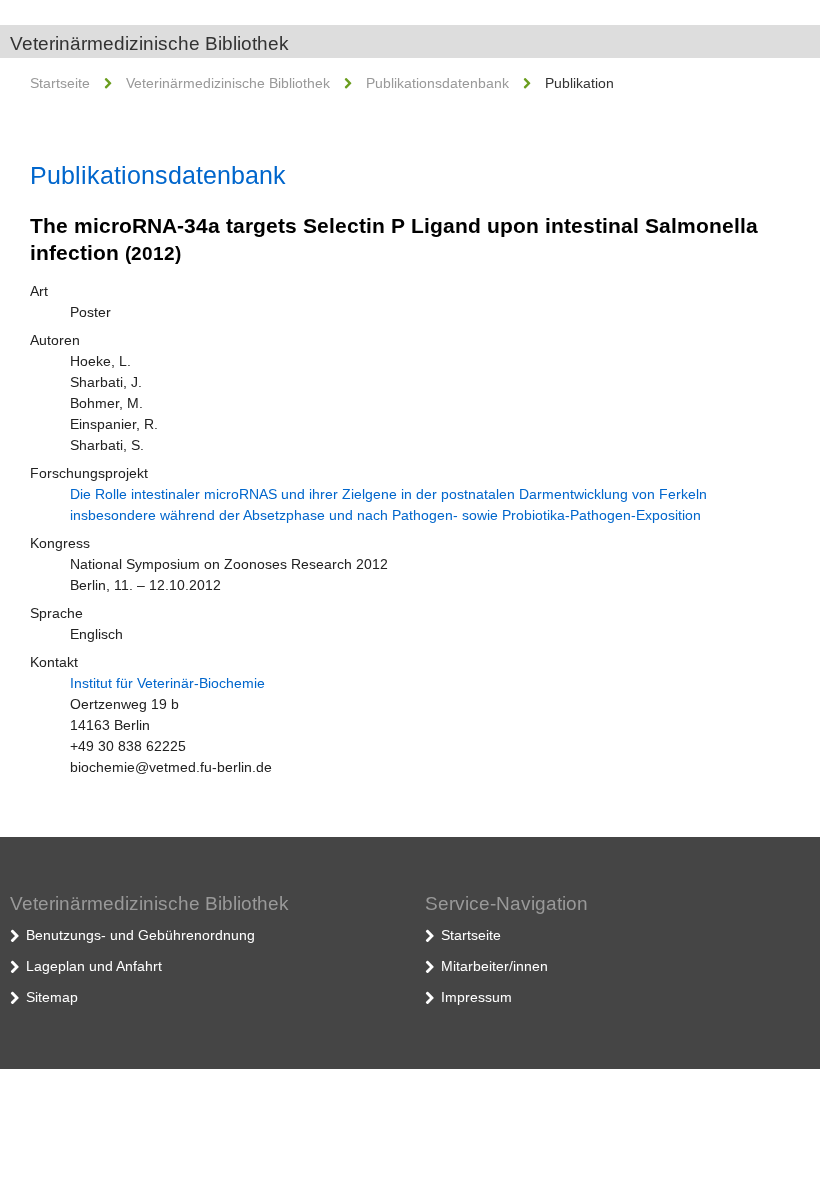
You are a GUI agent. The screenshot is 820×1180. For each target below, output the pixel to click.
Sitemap (52, 997)
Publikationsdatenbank (437, 83)
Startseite (60, 83)
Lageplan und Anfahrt (94, 966)
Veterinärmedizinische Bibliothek (149, 43)
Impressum (476, 997)
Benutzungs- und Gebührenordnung (140, 935)
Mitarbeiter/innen (494, 966)
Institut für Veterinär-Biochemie (167, 683)
